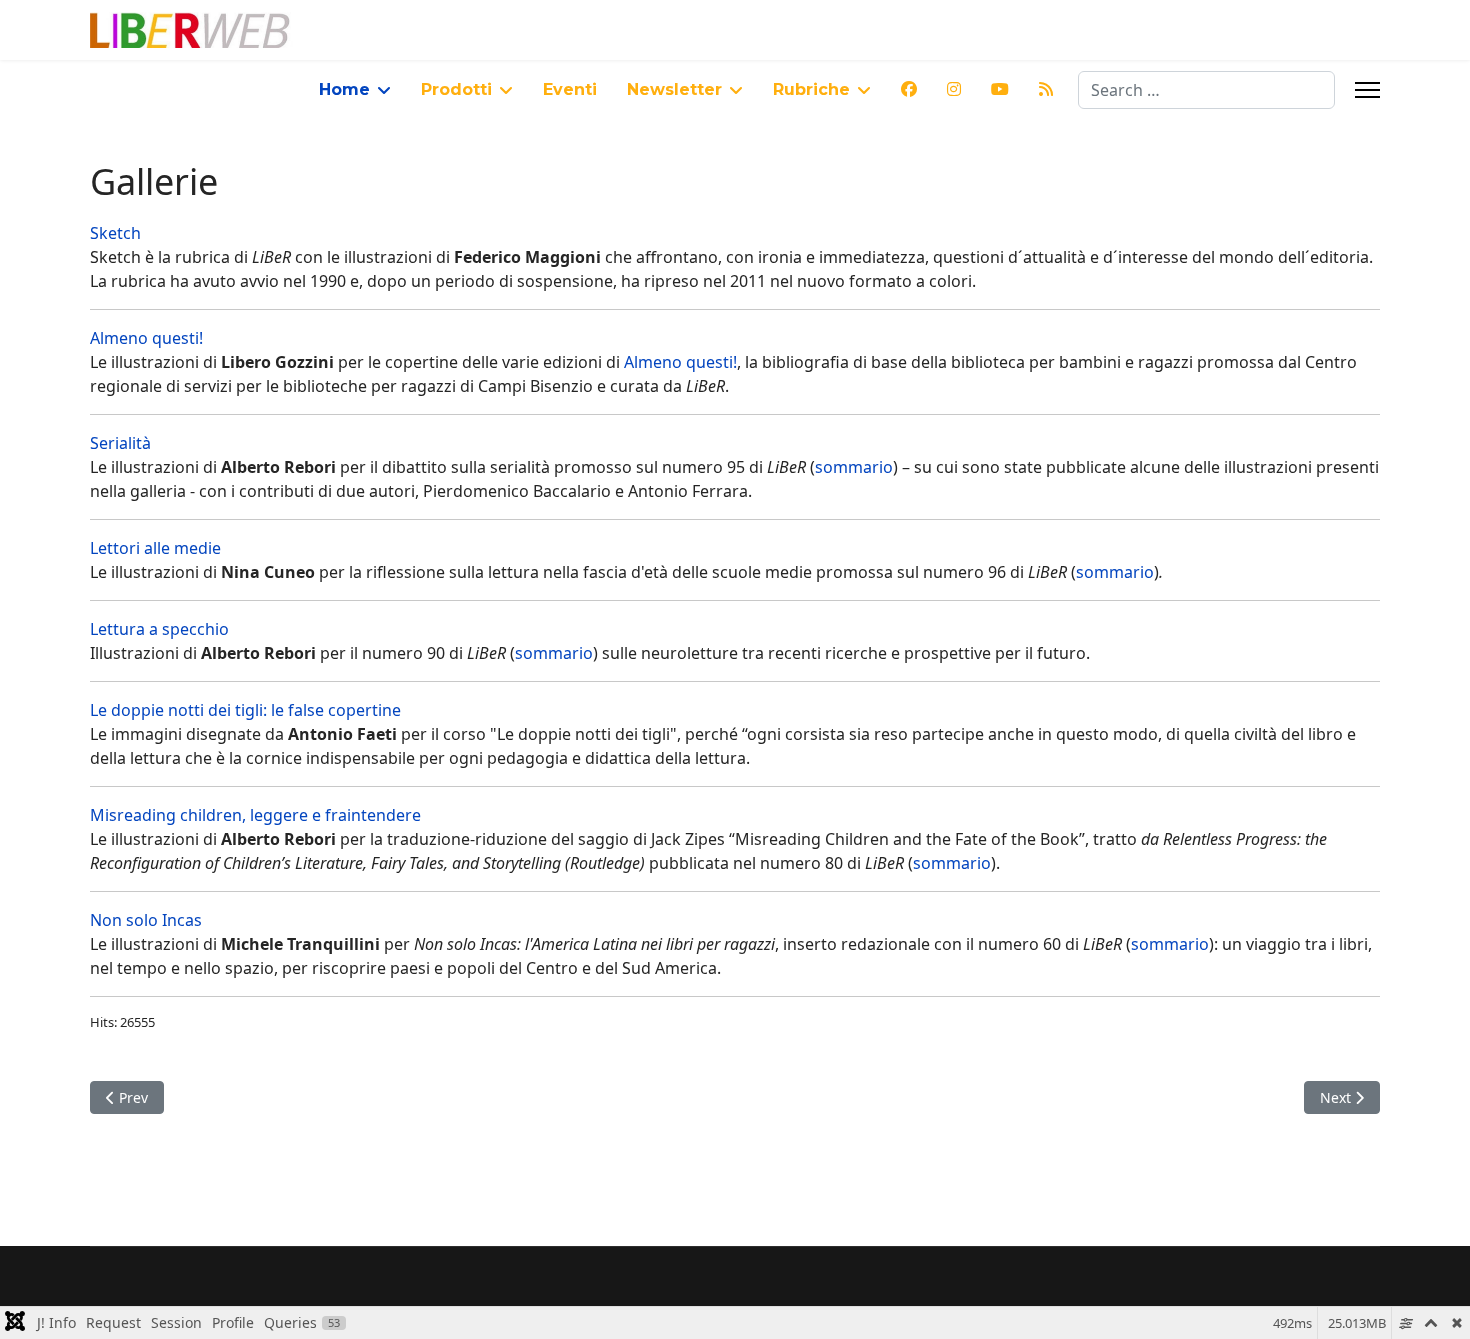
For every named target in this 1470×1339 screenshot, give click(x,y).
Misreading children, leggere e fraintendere (255, 815)
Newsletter (674, 89)
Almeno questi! (146, 338)
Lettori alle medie (155, 548)
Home (344, 89)
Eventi (570, 89)
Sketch (115, 233)
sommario (854, 467)
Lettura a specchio (159, 629)
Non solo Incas (146, 920)
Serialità (120, 443)
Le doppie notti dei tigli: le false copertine (245, 710)
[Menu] (1367, 90)
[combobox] (1206, 90)
